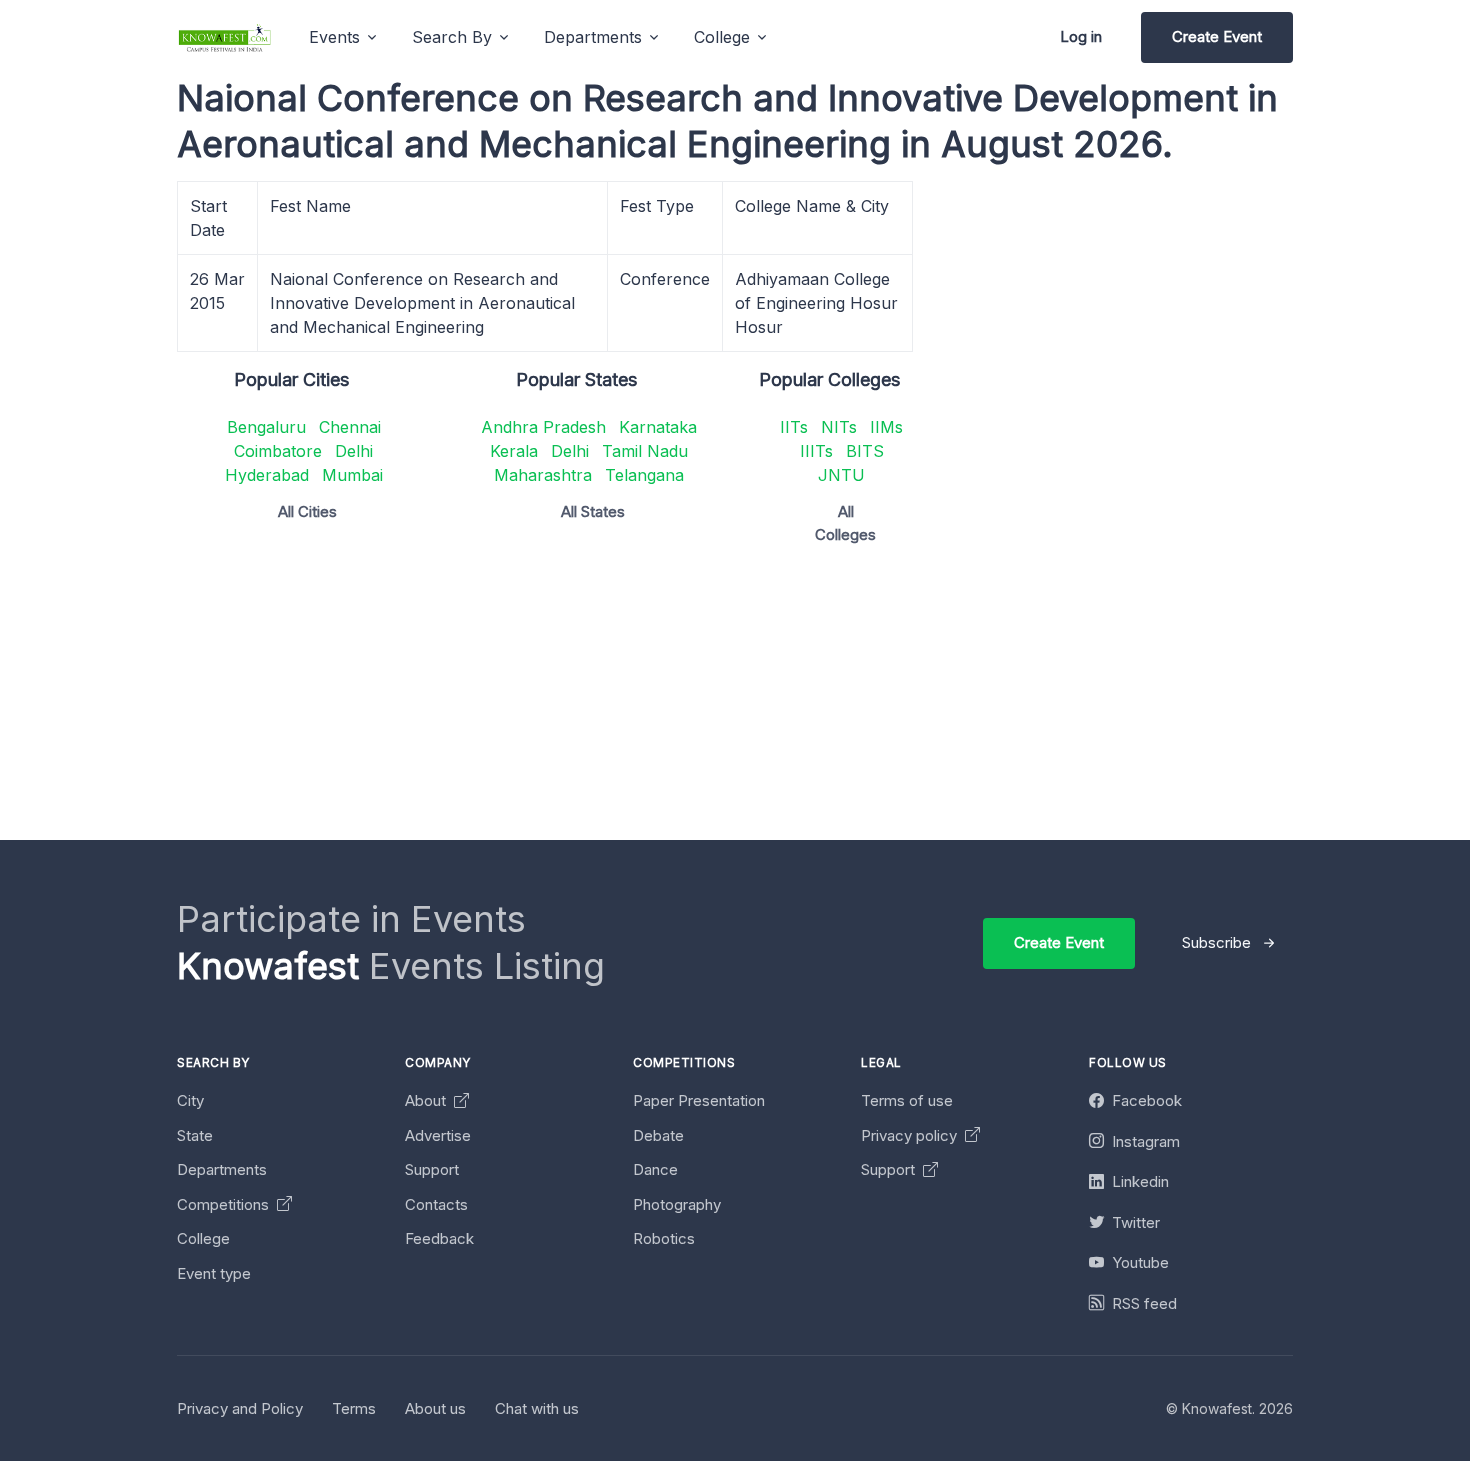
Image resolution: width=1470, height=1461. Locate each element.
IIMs (886, 427)
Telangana (644, 475)
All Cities (307, 511)
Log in (1081, 36)
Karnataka (658, 427)
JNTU (841, 475)
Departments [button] (593, 37)
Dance (655, 1169)
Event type (214, 1273)
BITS (865, 451)
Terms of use (907, 1100)
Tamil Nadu (645, 451)
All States (593, 511)
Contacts (436, 1204)
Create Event (1217, 36)
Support (432, 1169)
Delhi (354, 451)
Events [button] (334, 37)
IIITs (816, 451)
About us (435, 1408)
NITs (839, 427)
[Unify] (225, 37)
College (203, 1238)
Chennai (350, 427)
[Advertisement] (777, 700)
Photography (677, 1204)
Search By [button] (452, 37)
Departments (222, 1169)
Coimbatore (278, 451)
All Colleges (845, 523)
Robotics (664, 1238)
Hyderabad (267, 475)
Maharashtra (543, 475)
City (190, 1100)
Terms (354, 1408)
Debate (658, 1135)
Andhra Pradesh (543, 427)
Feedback (439, 1238)
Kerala (514, 451)
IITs (794, 427)
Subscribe (1216, 942)
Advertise (438, 1135)
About (427, 1100)
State (195, 1135)
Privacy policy (911, 1135)
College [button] (722, 37)
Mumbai (352, 475)
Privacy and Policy (240, 1408)
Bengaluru (266, 427)
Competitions (225, 1204)
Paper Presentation (699, 1100)
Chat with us (537, 1408)
